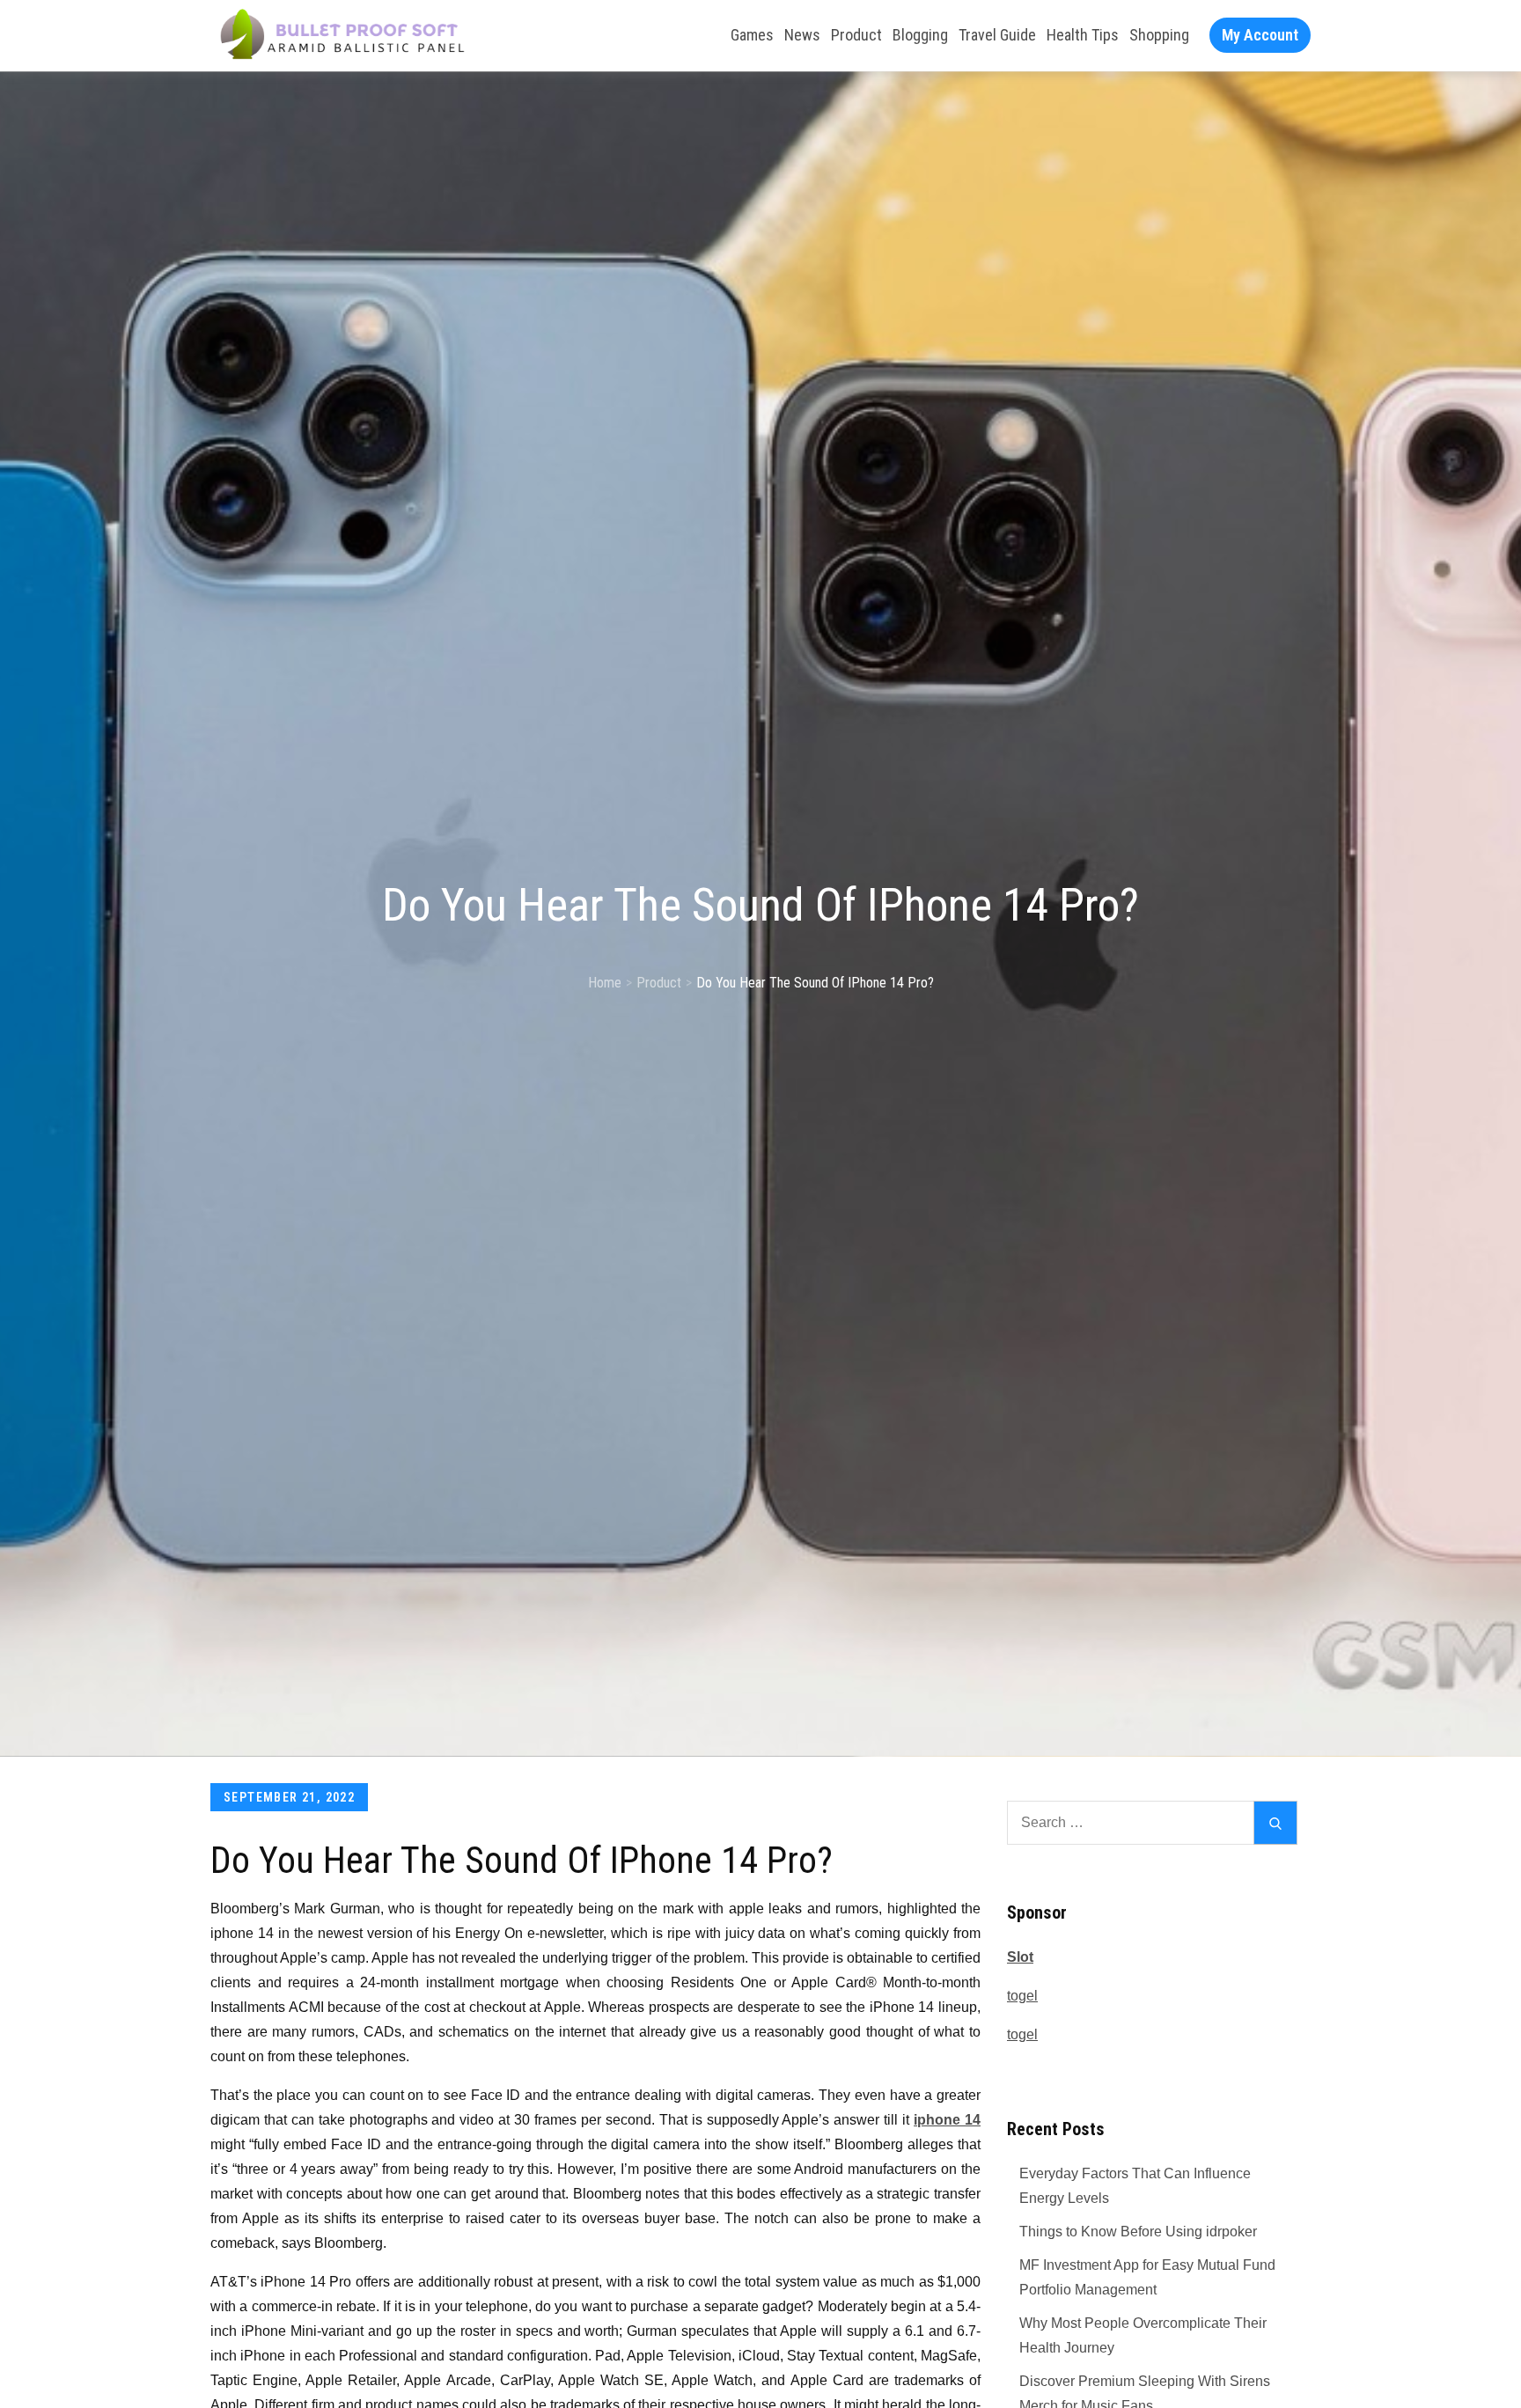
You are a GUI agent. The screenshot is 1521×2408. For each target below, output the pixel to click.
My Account (1260, 35)
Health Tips (1083, 35)
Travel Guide (997, 35)
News (802, 35)
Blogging (920, 35)
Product (856, 35)
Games (752, 35)
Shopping (1159, 35)
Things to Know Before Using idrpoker (1138, 2232)
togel (1022, 1996)
